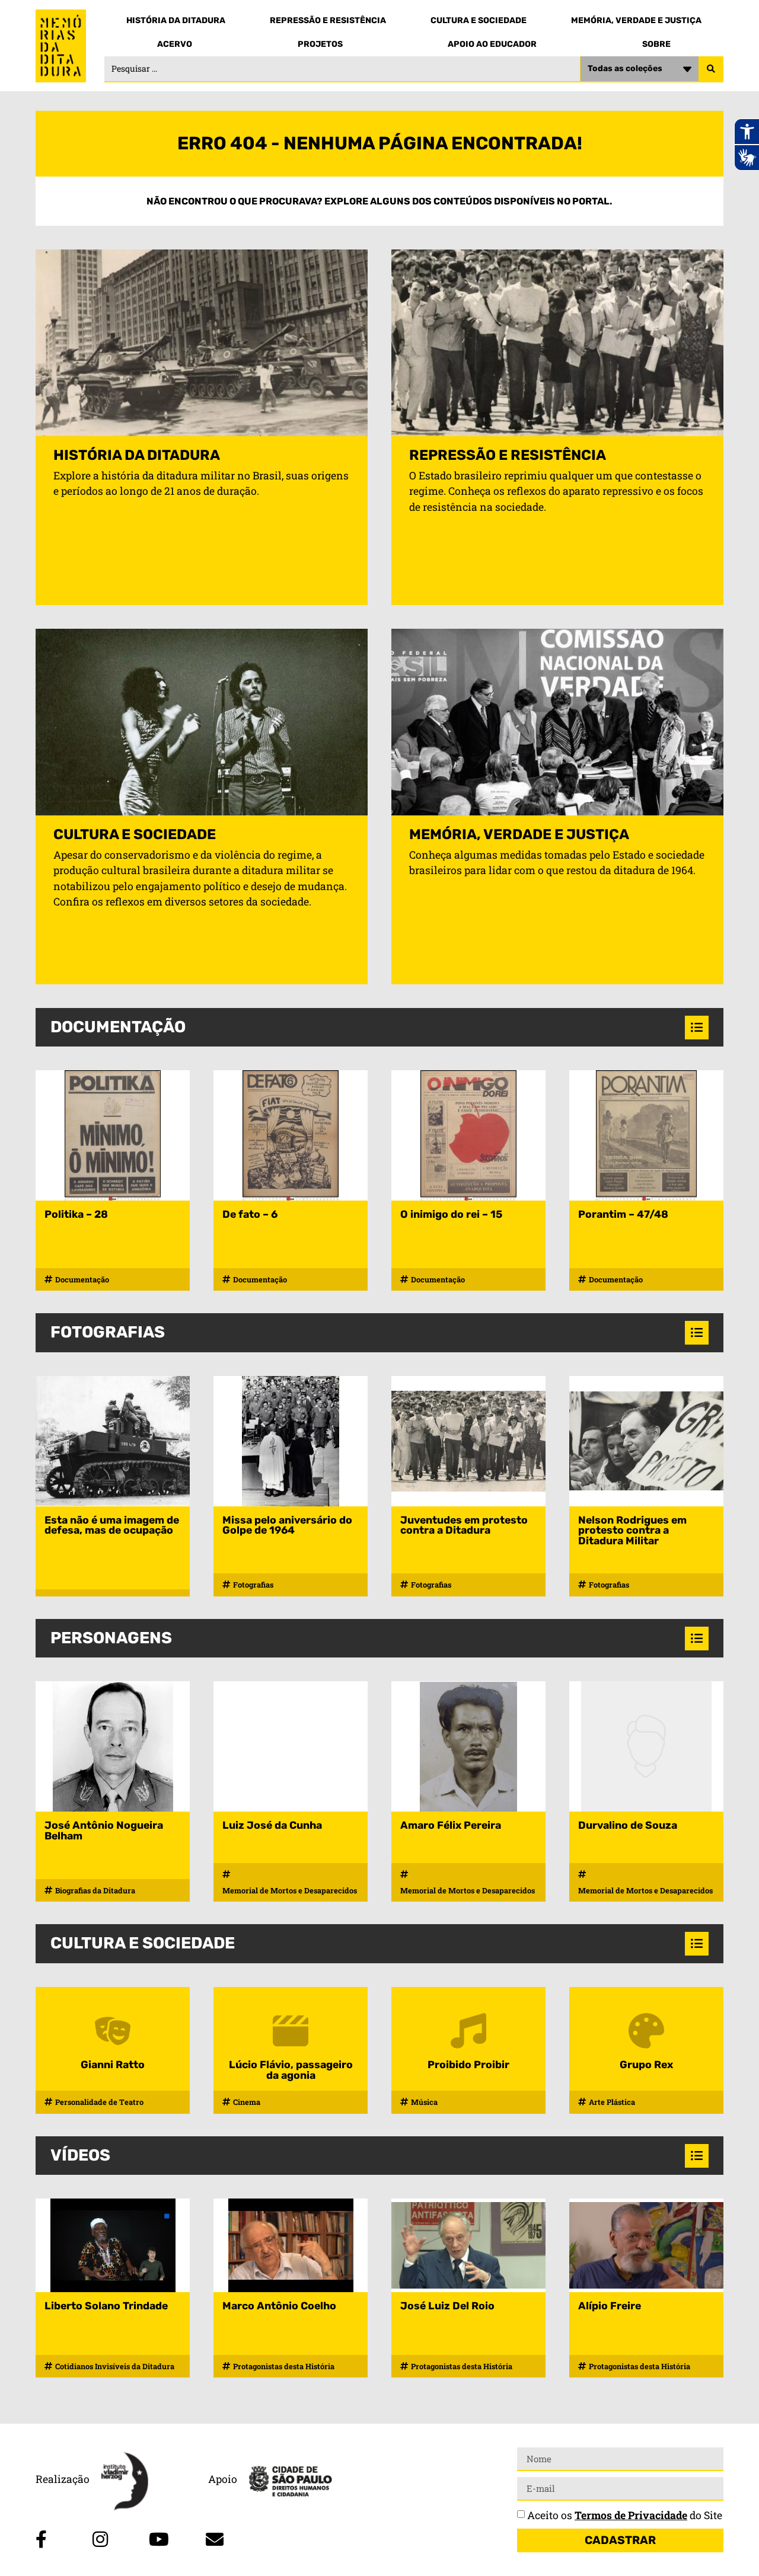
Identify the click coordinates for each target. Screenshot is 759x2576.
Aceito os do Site (625, 2515)
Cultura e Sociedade (479, 20)
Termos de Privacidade (631, 2515)
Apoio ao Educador (492, 44)
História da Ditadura (176, 20)
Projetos (320, 44)
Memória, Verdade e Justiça (636, 20)
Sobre (656, 44)
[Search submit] (711, 69)
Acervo (175, 44)
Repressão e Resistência (328, 20)
